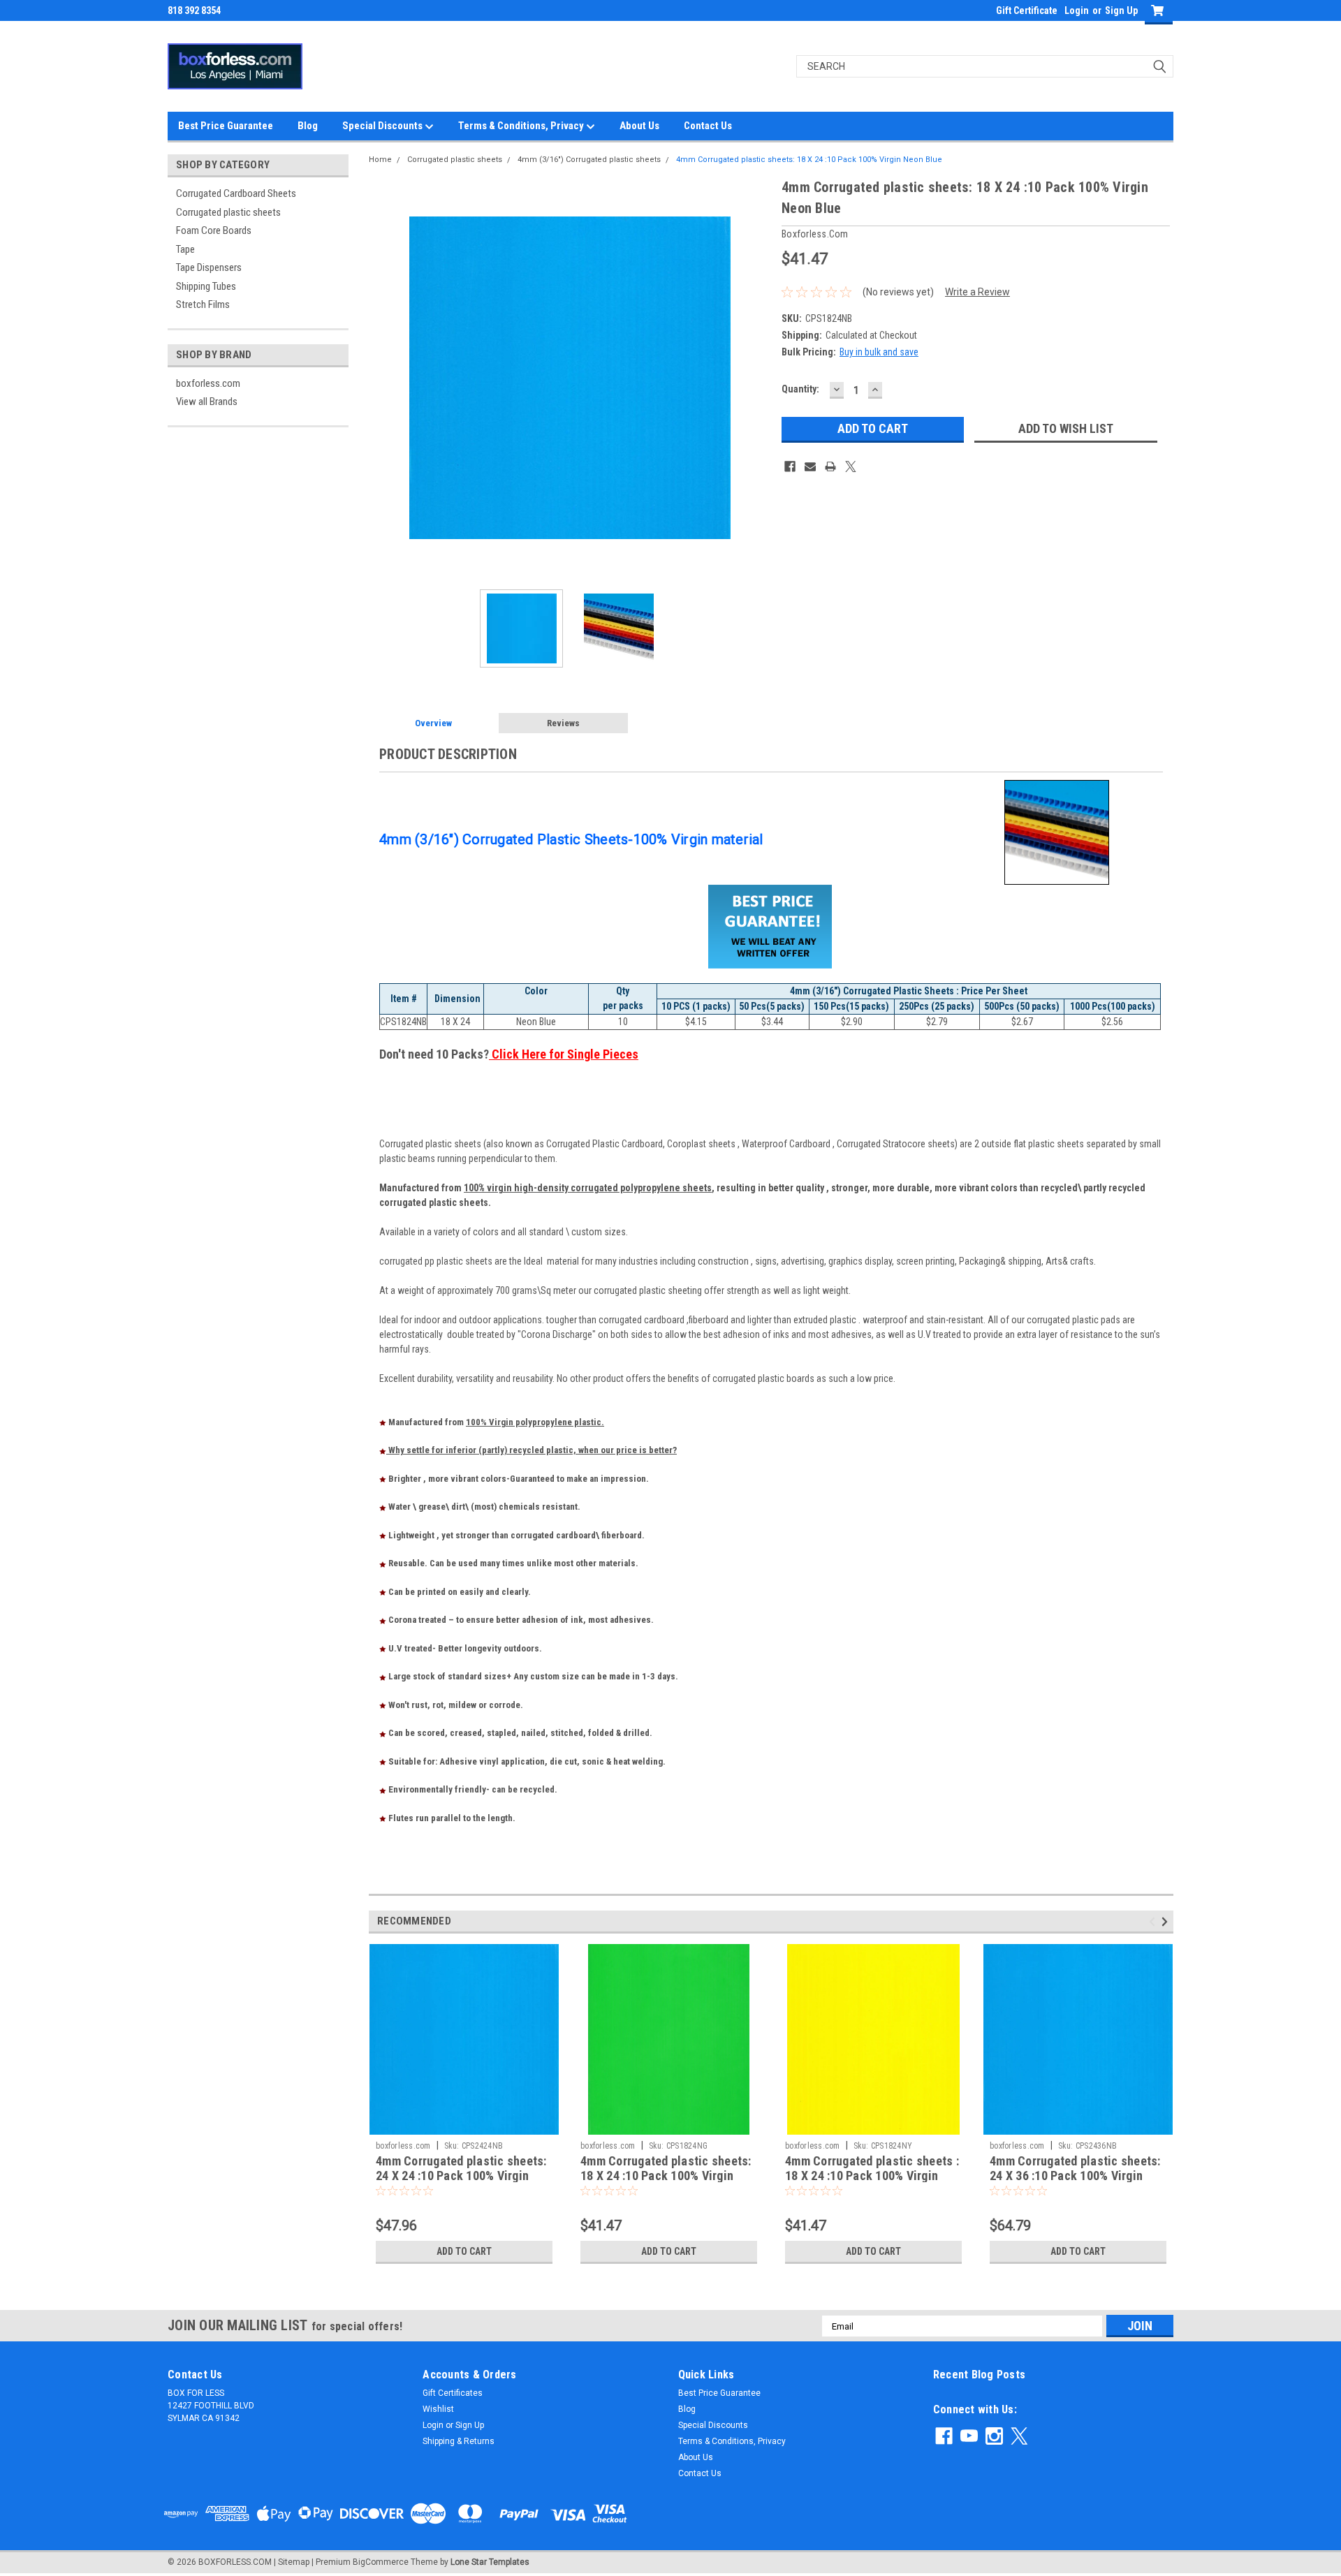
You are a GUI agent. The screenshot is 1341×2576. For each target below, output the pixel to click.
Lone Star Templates (490, 2562)
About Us (639, 126)
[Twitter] (851, 466)
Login (1077, 10)
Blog (308, 126)
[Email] (810, 466)
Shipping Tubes (206, 286)
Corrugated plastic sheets (228, 212)
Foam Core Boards (214, 230)
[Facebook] (790, 466)
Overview (433, 723)
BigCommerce (381, 2562)
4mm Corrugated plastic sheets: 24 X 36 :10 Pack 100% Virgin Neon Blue (1075, 2176)
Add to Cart (464, 2251)
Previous (383, 377)
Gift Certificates (453, 2393)
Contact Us (708, 126)
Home (380, 160)
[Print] (830, 466)
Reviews (563, 723)
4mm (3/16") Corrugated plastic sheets (589, 160)
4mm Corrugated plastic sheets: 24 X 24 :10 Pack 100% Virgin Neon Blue (461, 2176)
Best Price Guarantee (226, 126)
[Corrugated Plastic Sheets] (1057, 832)
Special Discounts (383, 126)
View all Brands (207, 402)
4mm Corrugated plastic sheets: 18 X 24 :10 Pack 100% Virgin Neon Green (666, 2176)
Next (757, 377)
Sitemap (294, 2562)
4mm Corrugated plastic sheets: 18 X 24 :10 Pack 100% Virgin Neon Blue (809, 160)
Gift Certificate (1027, 10)
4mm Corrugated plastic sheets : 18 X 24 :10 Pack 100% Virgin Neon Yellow (872, 2176)
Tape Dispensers (209, 267)
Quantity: (800, 389)
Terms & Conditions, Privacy (522, 126)
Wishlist (438, 2409)
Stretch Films (203, 304)
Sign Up (1121, 10)
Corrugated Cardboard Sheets (236, 193)
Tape (185, 249)
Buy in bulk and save (879, 352)
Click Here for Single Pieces (564, 1054)
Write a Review (977, 292)
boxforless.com (208, 383)
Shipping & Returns (459, 2441)
